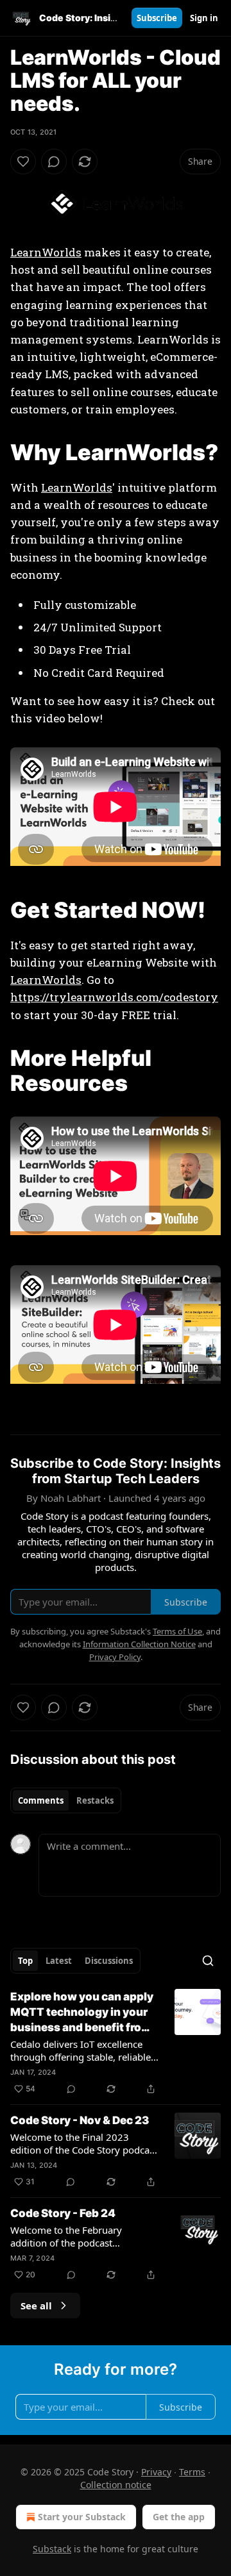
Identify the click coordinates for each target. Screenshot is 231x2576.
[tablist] (66, 1800)
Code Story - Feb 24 (63, 2213)
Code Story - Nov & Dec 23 (80, 2120)
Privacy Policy (115, 1657)
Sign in (204, 18)
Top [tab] (25, 1961)
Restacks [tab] (95, 1800)
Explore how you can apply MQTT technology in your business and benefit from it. (82, 2013)
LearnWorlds (46, 252)
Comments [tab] (41, 1800)
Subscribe (157, 18)
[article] (116, 2043)
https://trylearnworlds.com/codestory (114, 997)
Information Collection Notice (139, 1644)
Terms (192, 2472)
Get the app (179, 2517)
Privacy (156, 2472)
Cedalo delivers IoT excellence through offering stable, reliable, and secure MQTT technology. (82, 2050)
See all (36, 2306)
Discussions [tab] (109, 1961)
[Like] (23, 162)
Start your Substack (82, 2517)
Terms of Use (177, 1631)
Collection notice (116, 2485)
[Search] (208, 1961)
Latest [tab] (59, 1961)
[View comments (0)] (54, 162)
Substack (52, 2549)
